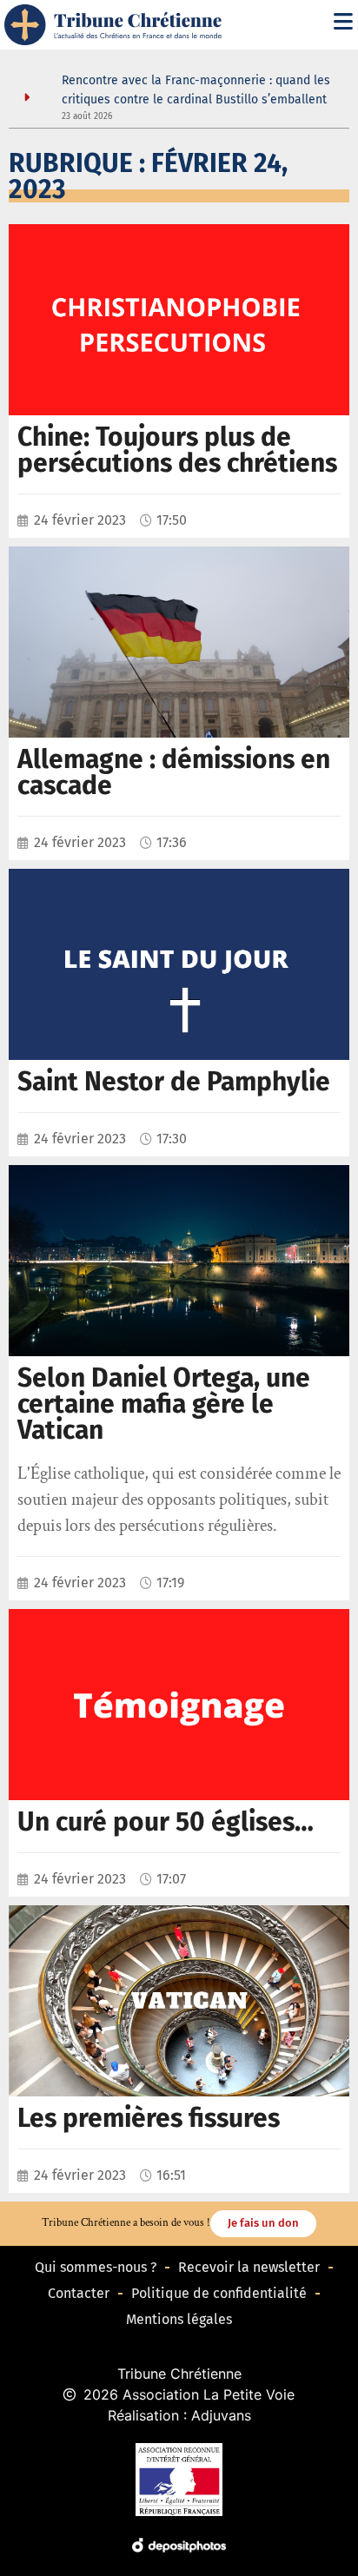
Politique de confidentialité (219, 2293)
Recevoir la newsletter (249, 2267)
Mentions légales (179, 2319)
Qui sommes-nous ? (96, 2267)
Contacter (79, 2293)
